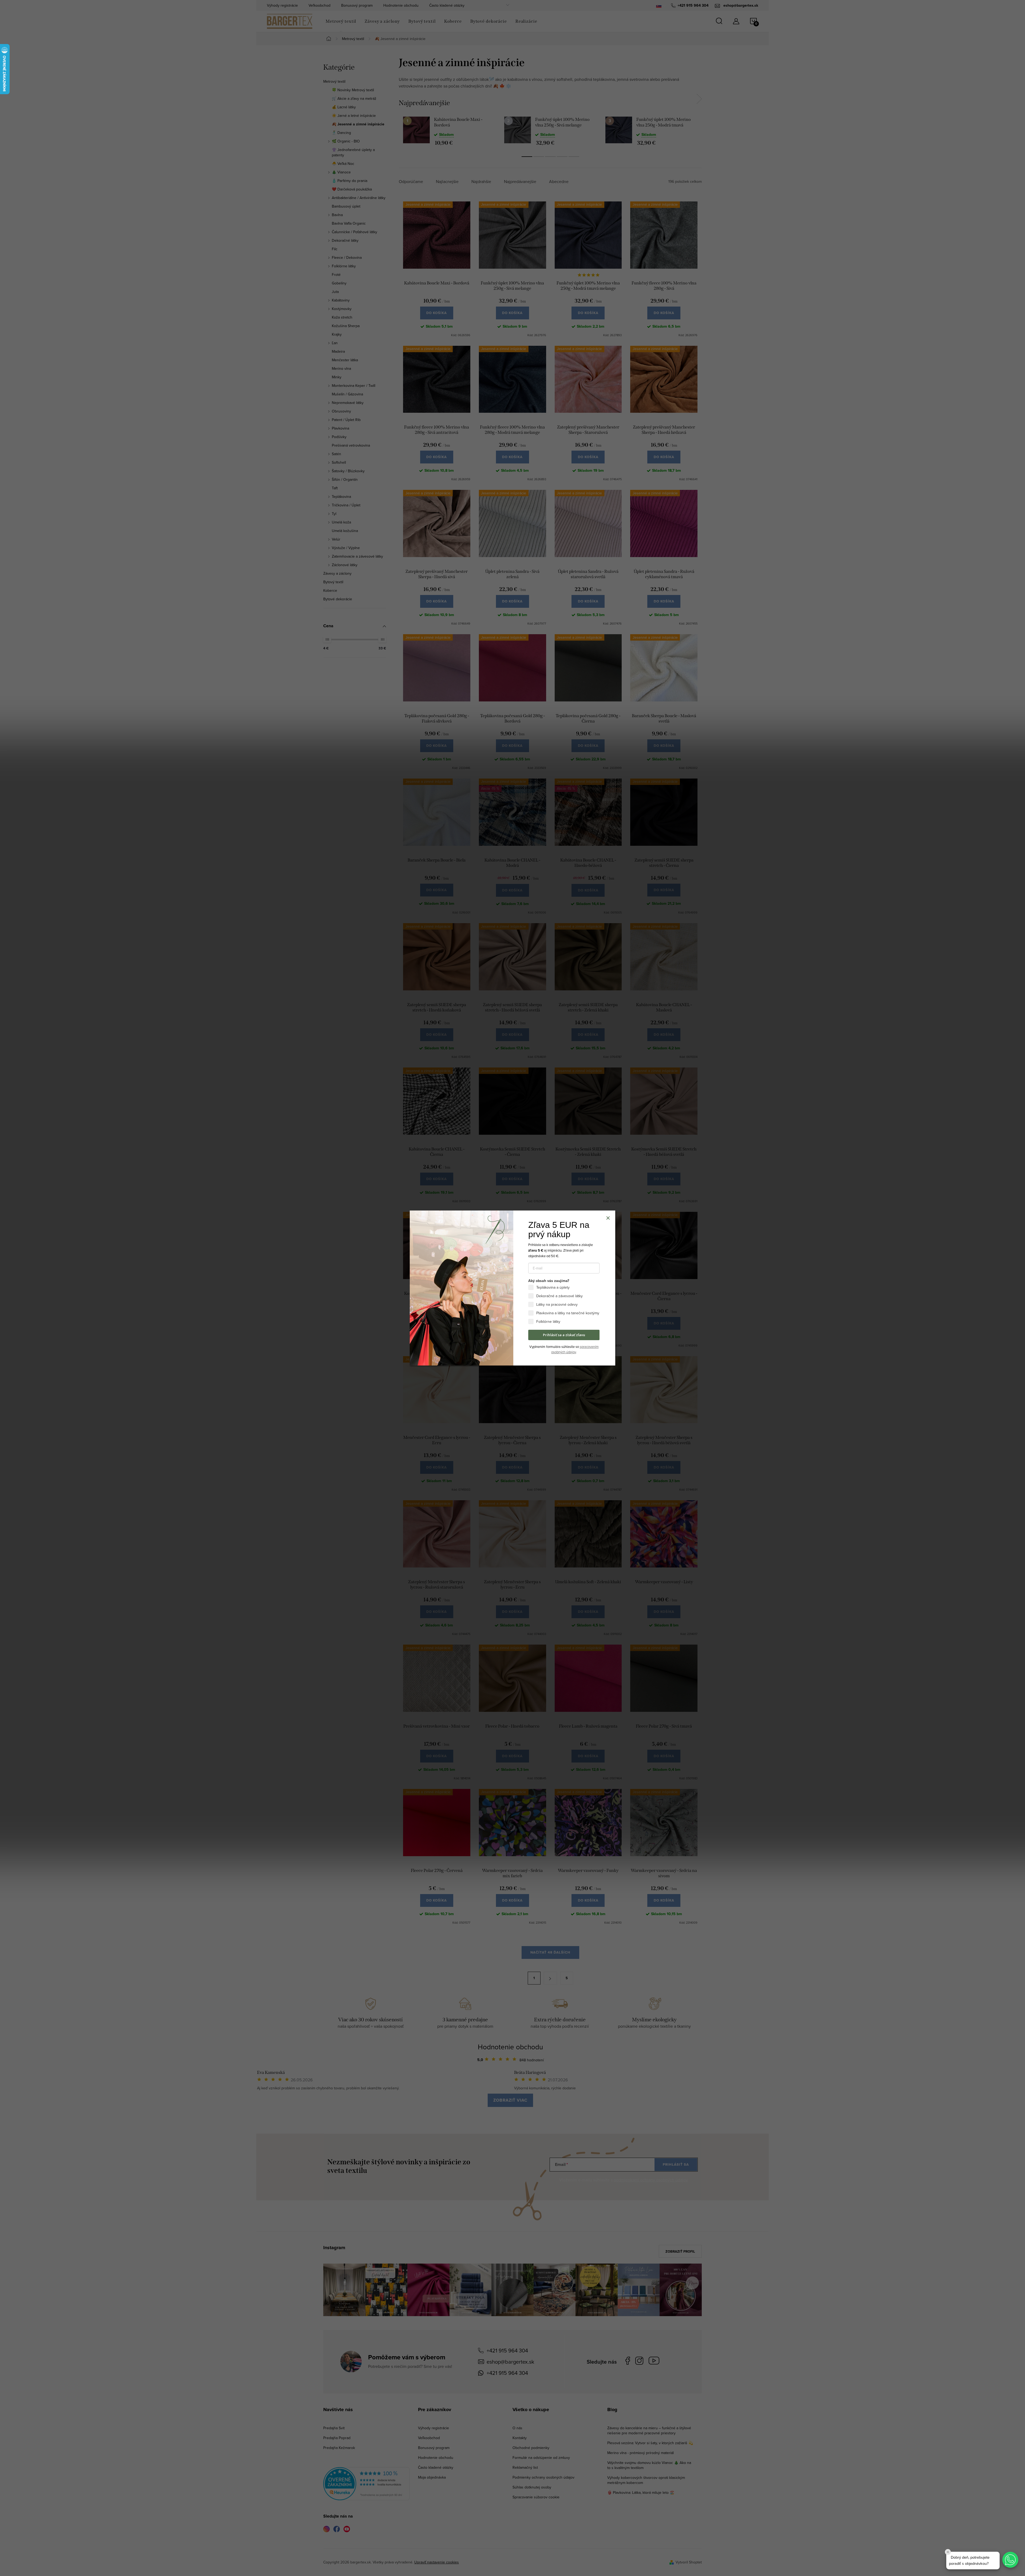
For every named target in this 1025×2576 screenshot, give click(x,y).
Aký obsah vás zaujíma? (549, 1281)
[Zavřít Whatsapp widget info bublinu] (948, 2552)
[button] (1010, 2560)
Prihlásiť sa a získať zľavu (564, 1335)
